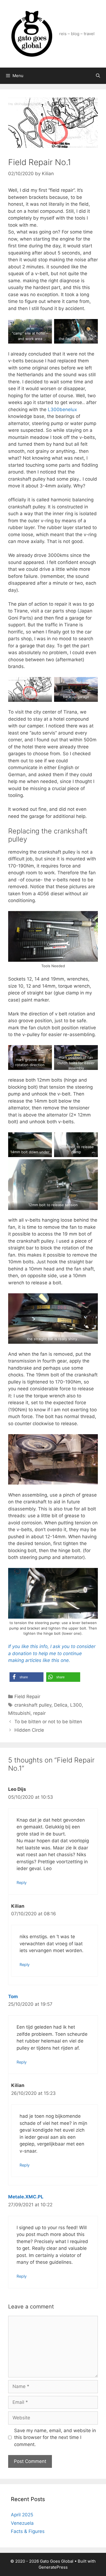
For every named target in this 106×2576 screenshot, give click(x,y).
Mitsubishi (19, 1713)
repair (39, 1713)
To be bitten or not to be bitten (48, 1722)
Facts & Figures (28, 2531)
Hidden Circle (29, 1730)
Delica (61, 1705)
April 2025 (22, 2515)
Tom (13, 1997)
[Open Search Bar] (98, 76)
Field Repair (27, 1697)
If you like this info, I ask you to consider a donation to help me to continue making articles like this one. (52, 1653)
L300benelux (62, 409)
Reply (22, 1882)
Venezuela (22, 2523)
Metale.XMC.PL (26, 2197)
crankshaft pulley (33, 1705)
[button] (26, 1677)
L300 (76, 1705)
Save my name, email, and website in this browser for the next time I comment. (55, 2437)
